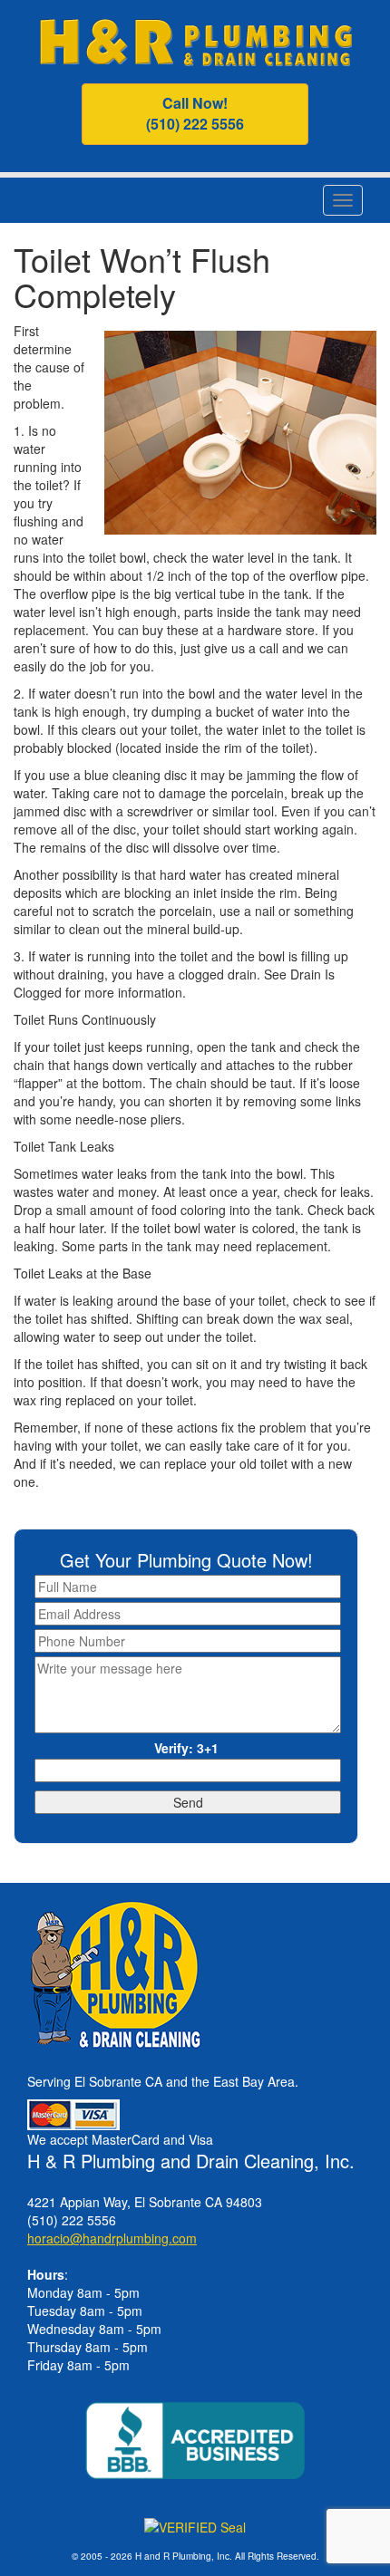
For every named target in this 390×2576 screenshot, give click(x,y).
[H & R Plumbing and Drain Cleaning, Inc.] (195, 40)
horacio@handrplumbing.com (112, 2238)
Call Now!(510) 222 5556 (195, 113)
